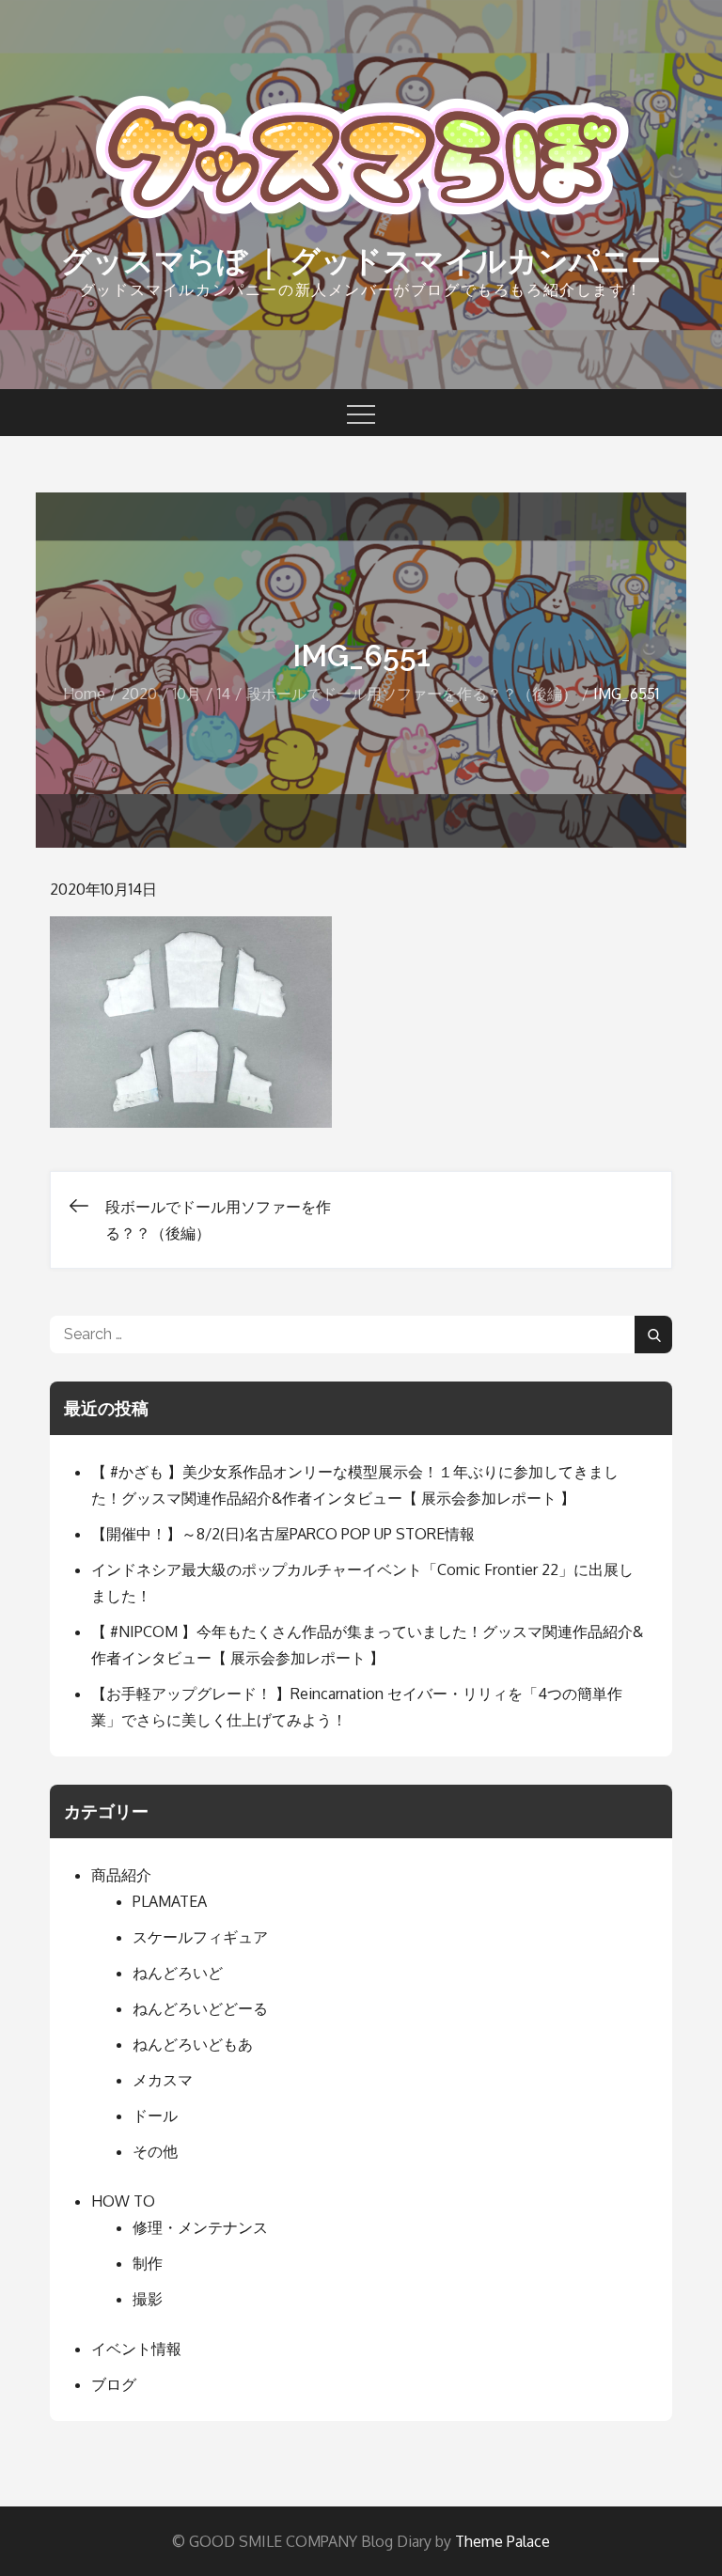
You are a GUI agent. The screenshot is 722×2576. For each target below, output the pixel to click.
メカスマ (163, 2080)
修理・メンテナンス (200, 2227)
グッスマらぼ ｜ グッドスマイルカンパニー (361, 261)
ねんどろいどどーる (200, 2008)
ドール (155, 2115)
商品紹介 (121, 1875)
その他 (155, 2151)
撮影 (148, 2299)
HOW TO (123, 2201)
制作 (148, 2263)
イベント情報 (136, 2349)
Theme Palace (502, 2541)
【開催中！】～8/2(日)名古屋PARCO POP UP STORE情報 (283, 1534)
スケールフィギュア (200, 1937)
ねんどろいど (178, 1973)
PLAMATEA (170, 1901)
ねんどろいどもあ (193, 2044)
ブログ (114, 2384)
